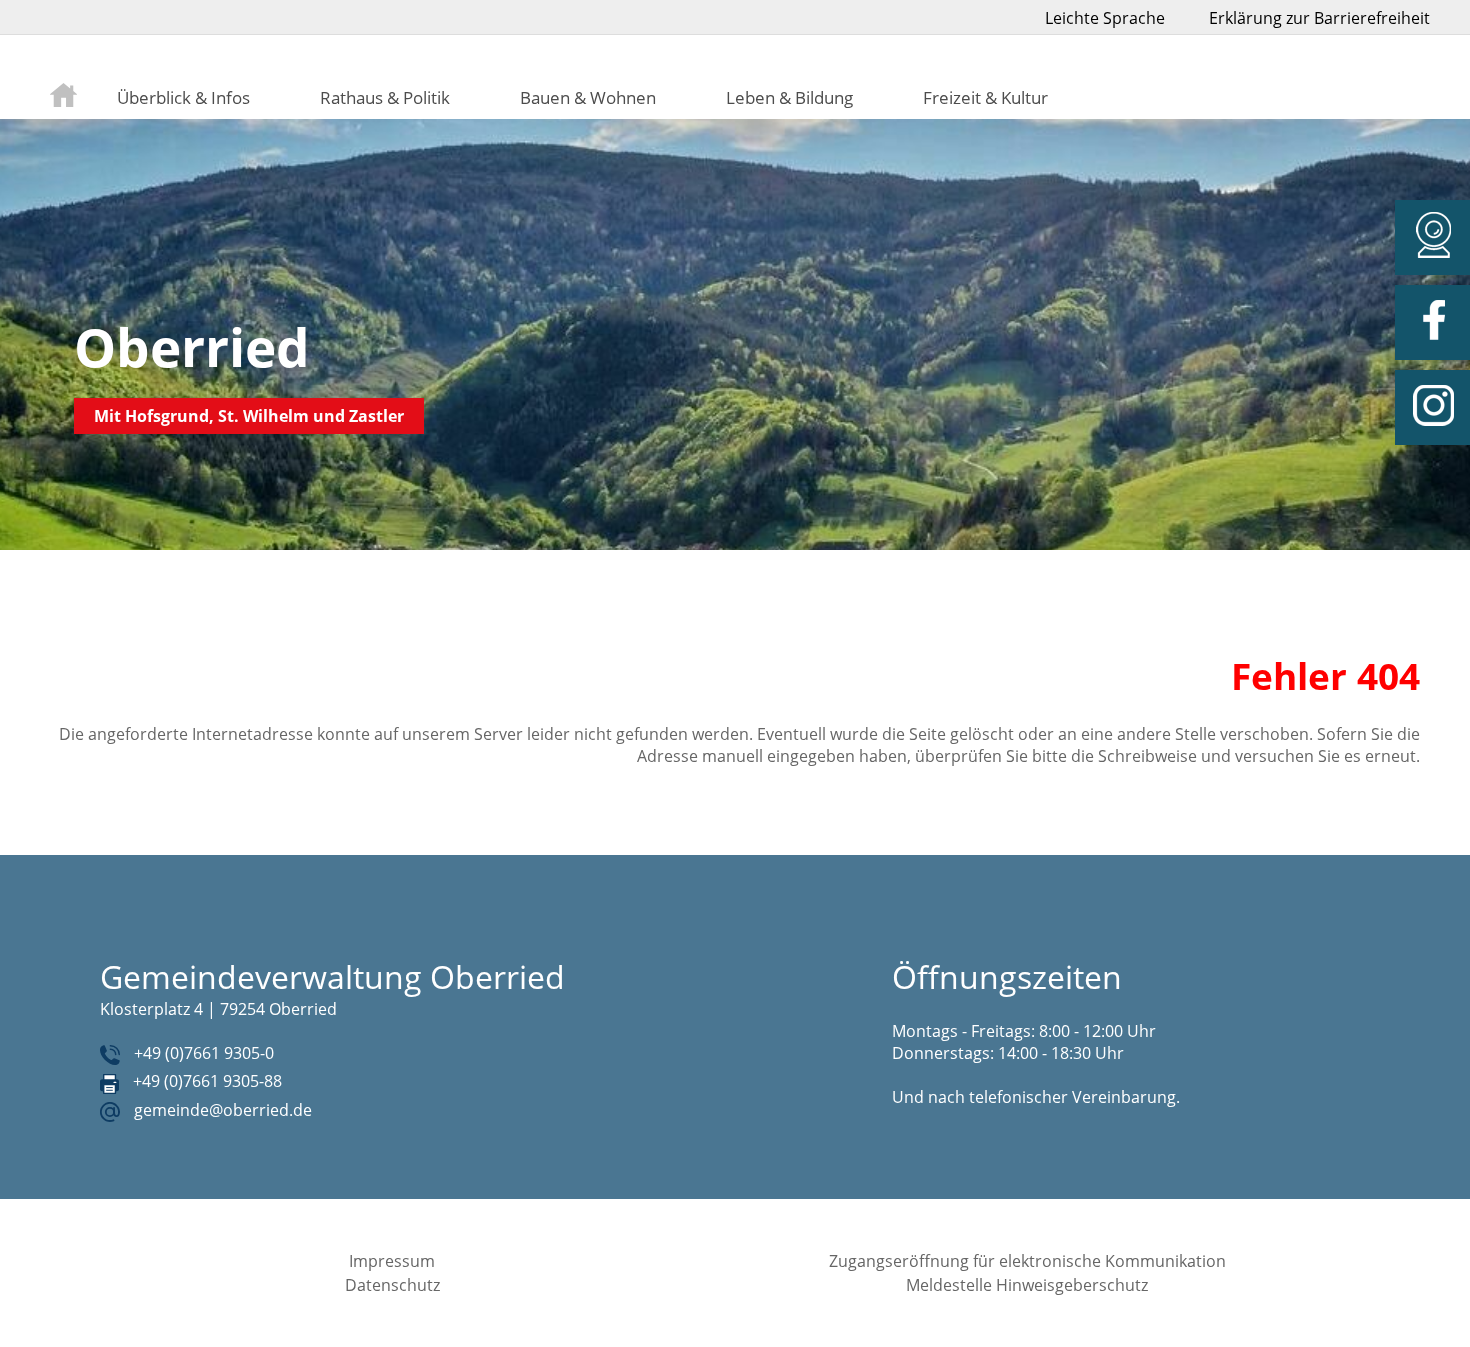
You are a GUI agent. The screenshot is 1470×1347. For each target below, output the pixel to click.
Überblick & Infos (183, 97)
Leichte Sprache (1105, 18)
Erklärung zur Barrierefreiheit (1319, 18)
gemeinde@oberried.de (223, 1110)
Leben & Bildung (789, 97)
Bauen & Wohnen (588, 97)
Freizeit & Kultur (985, 97)
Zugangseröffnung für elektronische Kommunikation (1027, 1261)
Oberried (192, 346)
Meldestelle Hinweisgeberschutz (1027, 1285)
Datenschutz (392, 1285)
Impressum (392, 1261)
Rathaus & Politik (385, 97)
